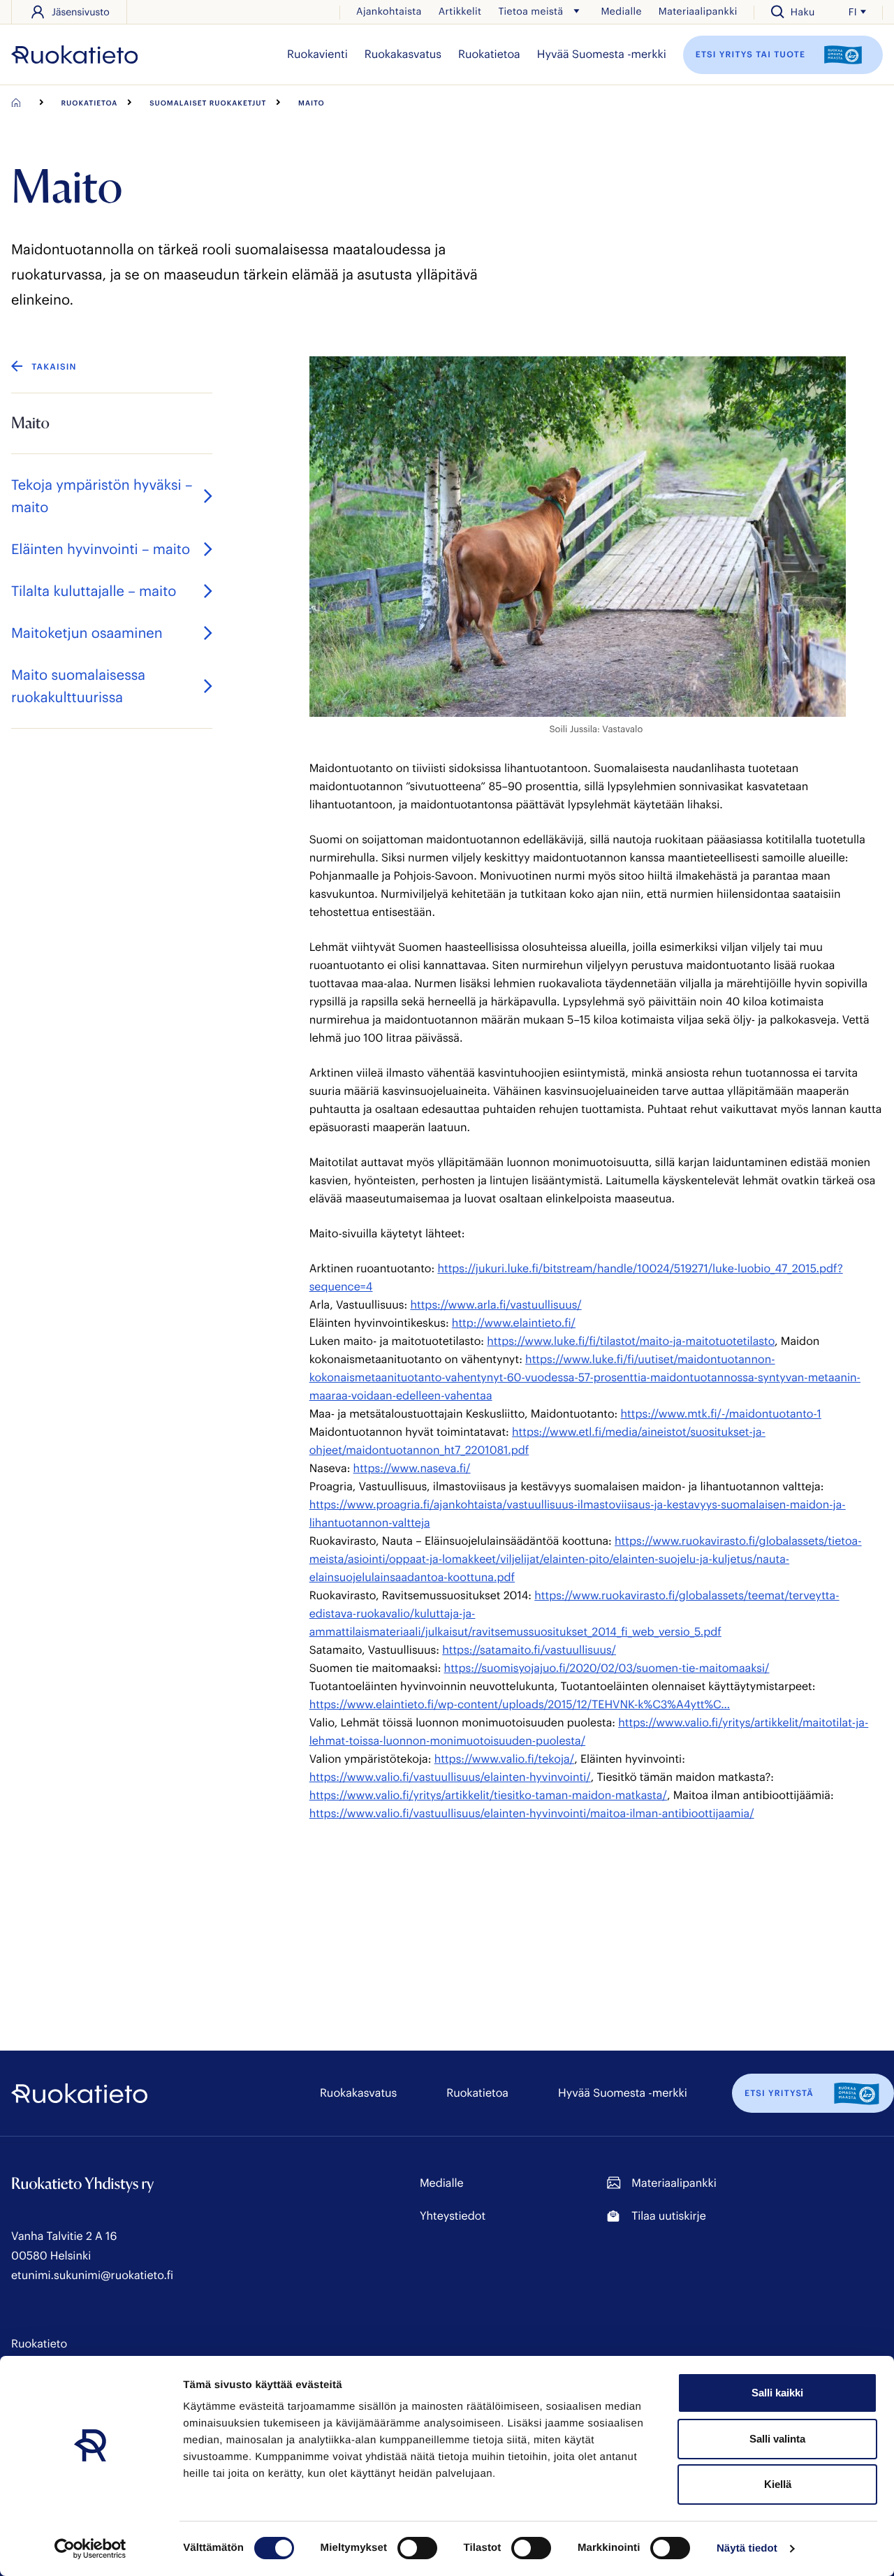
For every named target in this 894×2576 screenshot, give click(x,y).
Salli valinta (777, 2439)
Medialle (621, 11)
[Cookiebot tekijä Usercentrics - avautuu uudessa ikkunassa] (90, 2549)
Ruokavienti (317, 54)
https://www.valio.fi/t (489, 1759)
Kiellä (778, 2484)
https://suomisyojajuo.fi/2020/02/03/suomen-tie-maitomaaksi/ (607, 1668)
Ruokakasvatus (403, 54)
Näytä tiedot (747, 2548)
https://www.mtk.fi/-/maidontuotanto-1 (721, 1414)
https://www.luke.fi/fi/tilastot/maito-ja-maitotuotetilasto (631, 1341)
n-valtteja (406, 1523)
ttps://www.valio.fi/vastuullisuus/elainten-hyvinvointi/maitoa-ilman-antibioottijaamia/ (535, 1813)
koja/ (561, 1759)
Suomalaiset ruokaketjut (208, 103)
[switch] (417, 2548)
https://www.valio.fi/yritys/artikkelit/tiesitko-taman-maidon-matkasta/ (488, 1795)
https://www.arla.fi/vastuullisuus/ (496, 1305)
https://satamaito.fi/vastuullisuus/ (529, 1650)
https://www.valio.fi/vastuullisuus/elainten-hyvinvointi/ (450, 1777)
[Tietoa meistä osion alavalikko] (576, 11)
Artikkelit (460, 11)
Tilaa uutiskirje (668, 2216)
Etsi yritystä (779, 2093)
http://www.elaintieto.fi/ (514, 1323)
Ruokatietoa (489, 54)
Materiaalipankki (698, 11)
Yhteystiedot (453, 2216)
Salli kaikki (777, 2393)
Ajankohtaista (389, 11)
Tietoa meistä (530, 11)
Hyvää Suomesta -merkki (602, 54)
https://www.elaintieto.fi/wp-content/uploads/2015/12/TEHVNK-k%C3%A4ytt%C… (520, 1704)
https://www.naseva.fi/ (412, 1468)
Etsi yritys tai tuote (752, 54)
